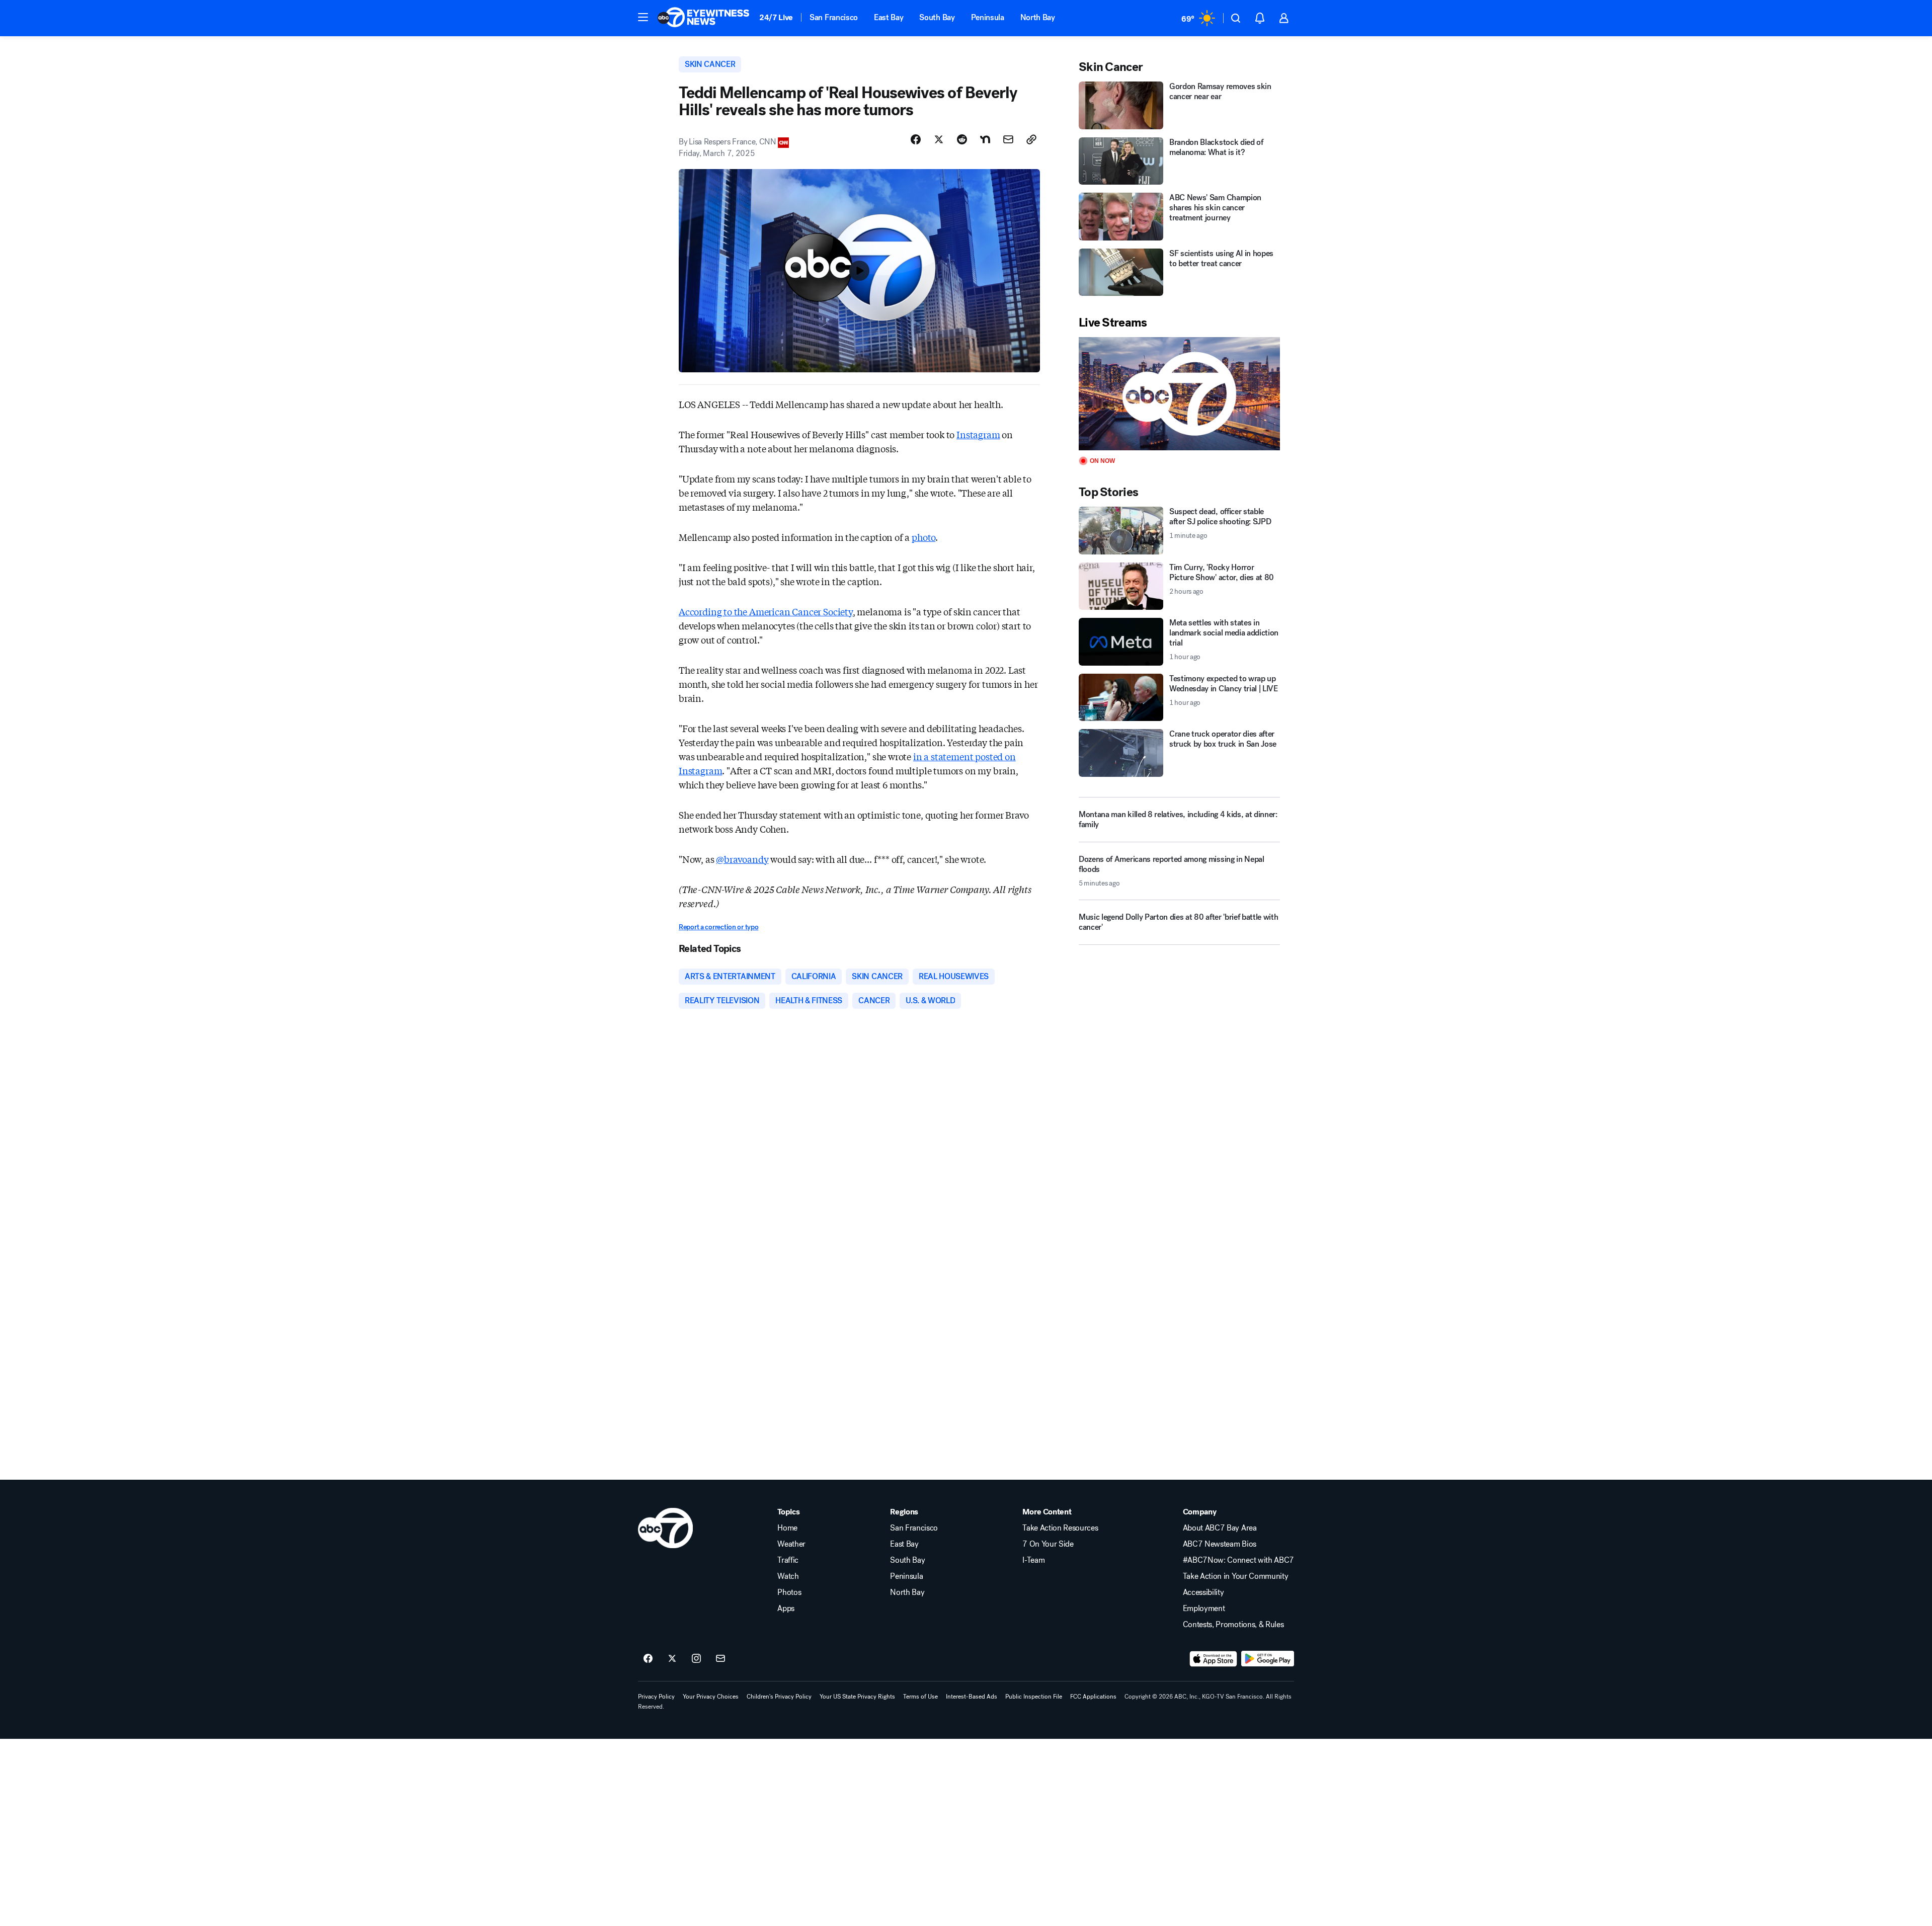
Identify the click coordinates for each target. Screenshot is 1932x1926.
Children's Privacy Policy (779, 1697)
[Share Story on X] (939, 139)
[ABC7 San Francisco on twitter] (672, 1659)
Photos (789, 1592)
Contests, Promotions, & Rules (1233, 1625)
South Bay (937, 17)
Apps (786, 1609)
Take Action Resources (1060, 1528)
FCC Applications (1093, 1697)
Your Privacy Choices (711, 1697)
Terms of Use (920, 1697)
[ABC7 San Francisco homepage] (703, 18)
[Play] (1179, 394)
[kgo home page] (665, 1528)
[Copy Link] (1031, 139)
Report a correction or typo (718, 927)
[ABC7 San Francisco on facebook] (648, 1659)
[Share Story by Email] (1008, 139)
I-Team (1033, 1560)
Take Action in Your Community (1236, 1576)
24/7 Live (776, 17)
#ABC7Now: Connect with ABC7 (1238, 1560)
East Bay (889, 17)
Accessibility (1203, 1592)
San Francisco (834, 17)
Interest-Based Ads (972, 1697)
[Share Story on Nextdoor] (985, 139)
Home (787, 1528)
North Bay (1038, 17)
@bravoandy (742, 859)
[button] (643, 17)
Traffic (788, 1560)
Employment (1204, 1609)
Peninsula (988, 17)
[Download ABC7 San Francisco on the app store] (1214, 1659)
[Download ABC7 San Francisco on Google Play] (1268, 1659)
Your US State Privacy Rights (857, 1697)
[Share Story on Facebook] (916, 139)
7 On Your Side (1048, 1544)
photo (923, 537)
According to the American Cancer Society (766, 611)
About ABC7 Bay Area (1220, 1528)
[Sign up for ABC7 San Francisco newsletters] (720, 1659)
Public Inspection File (1034, 1697)
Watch (788, 1576)
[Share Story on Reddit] (962, 139)
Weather (791, 1544)
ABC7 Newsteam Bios (1220, 1544)
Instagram (978, 434)
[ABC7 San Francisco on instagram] (696, 1659)
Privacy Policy (656, 1697)
